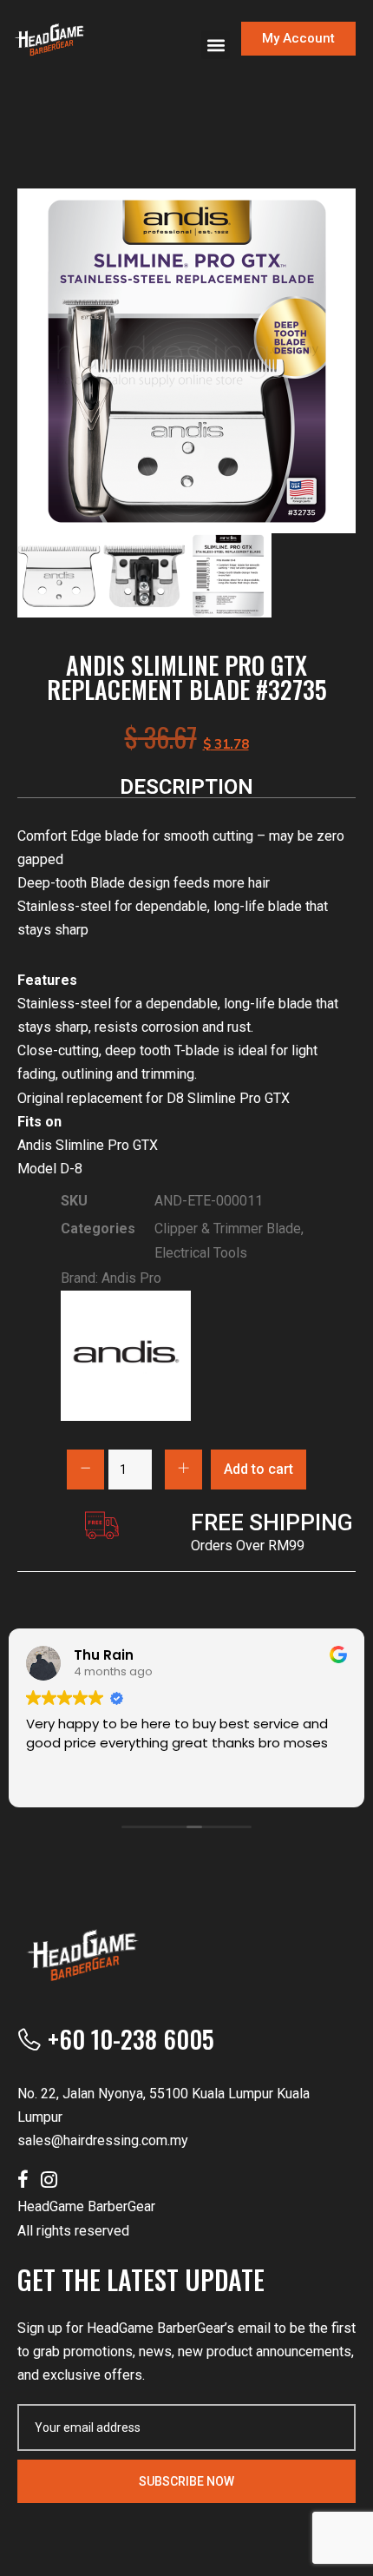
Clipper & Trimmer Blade (228, 1229)
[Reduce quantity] (85, 1470)
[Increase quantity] (183, 1470)
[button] (216, 45)
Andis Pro (131, 1278)
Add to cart (258, 1469)
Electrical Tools (201, 1253)
